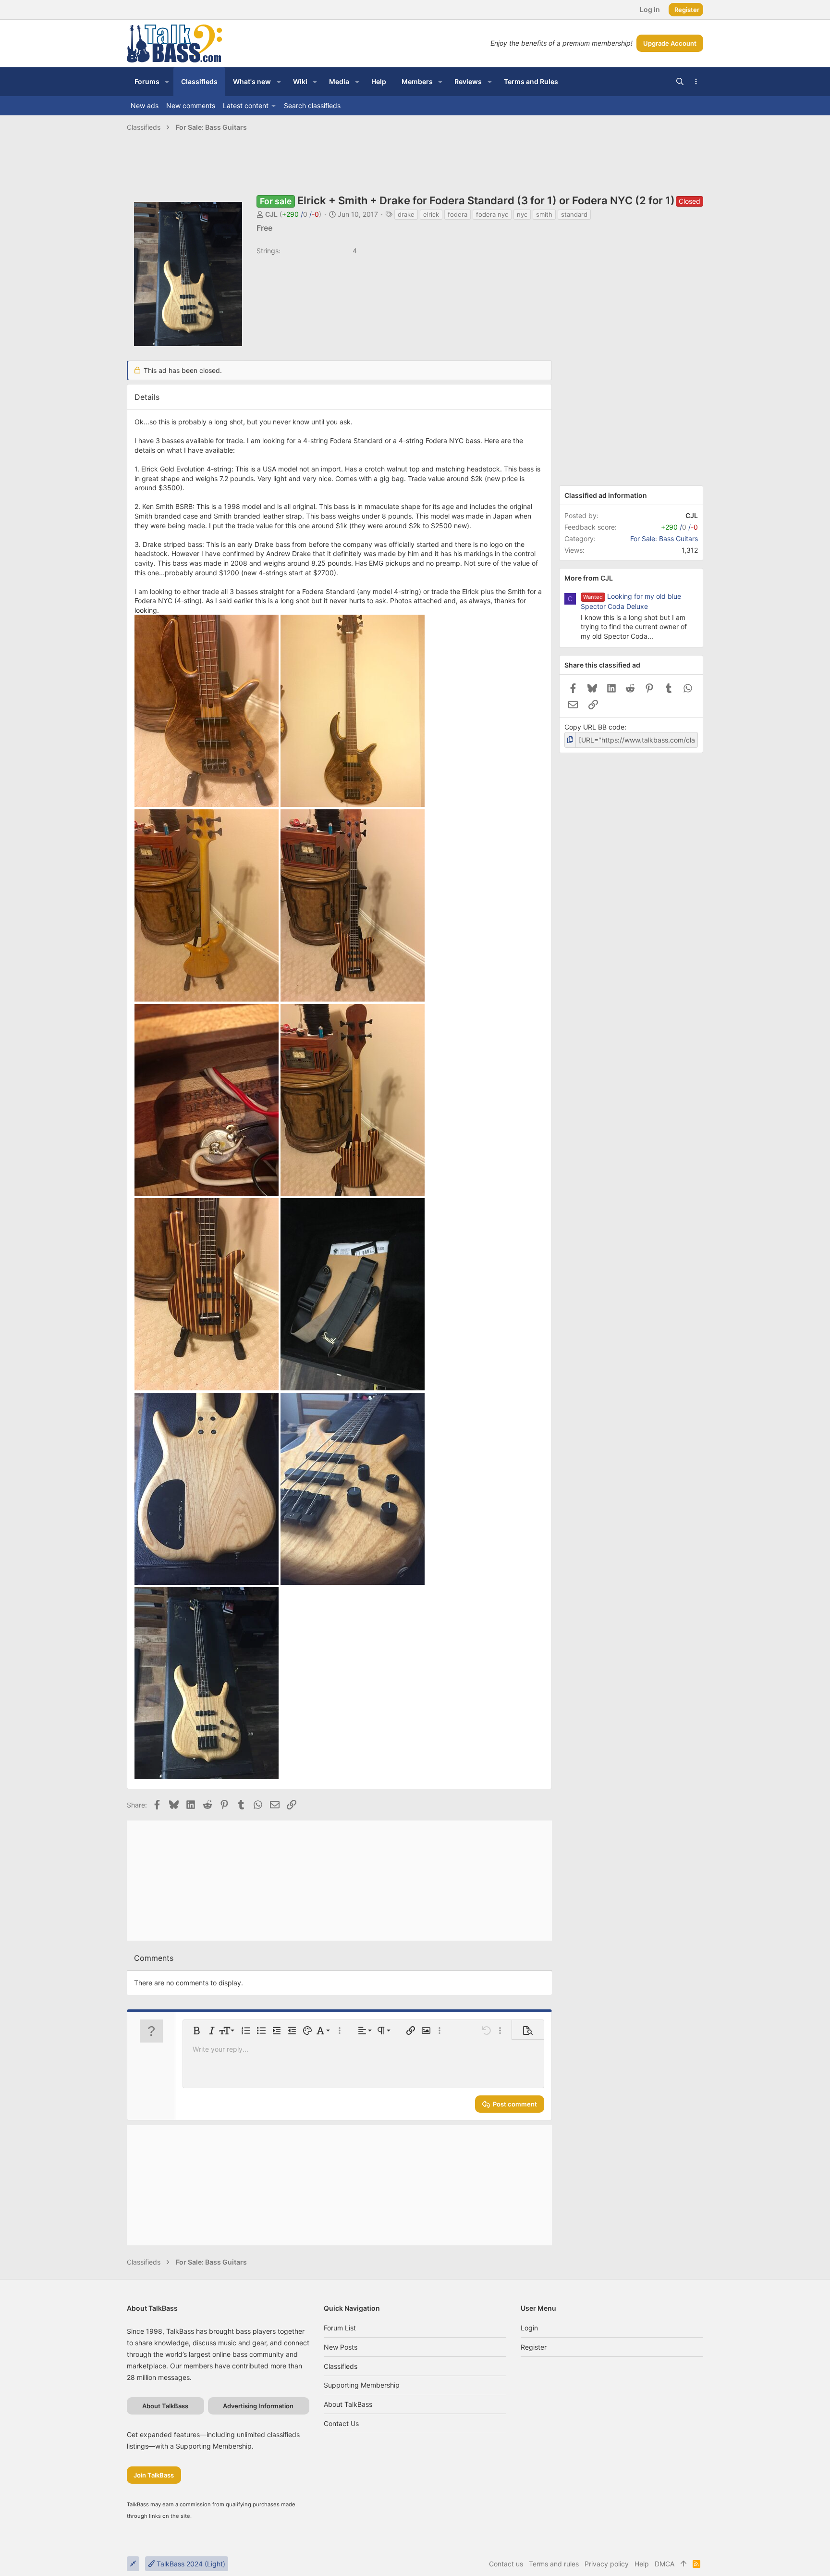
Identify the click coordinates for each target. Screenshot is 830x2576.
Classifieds (341, 2366)
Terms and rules (554, 2564)
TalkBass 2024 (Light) (190, 2564)
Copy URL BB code (594, 727)
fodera (458, 214)
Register (534, 2347)
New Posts (341, 2347)
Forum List (340, 2328)
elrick (431, 214)
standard (574, 214)
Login (529, 2328)
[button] (167, 82)
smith (544, 214)
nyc (522, 214)
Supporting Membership (362, 2385)
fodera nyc (492, 214)
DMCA (665, 2564)
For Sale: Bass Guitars (664, 539)
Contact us (341, 2423)
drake (406, 214)
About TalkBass (348, 2404)
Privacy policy (607, 2564)
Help (642, 2564)
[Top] (684, 2564)
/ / (300, 214)
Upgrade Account (670, 43)
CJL (271, 214)
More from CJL (589, 578)
